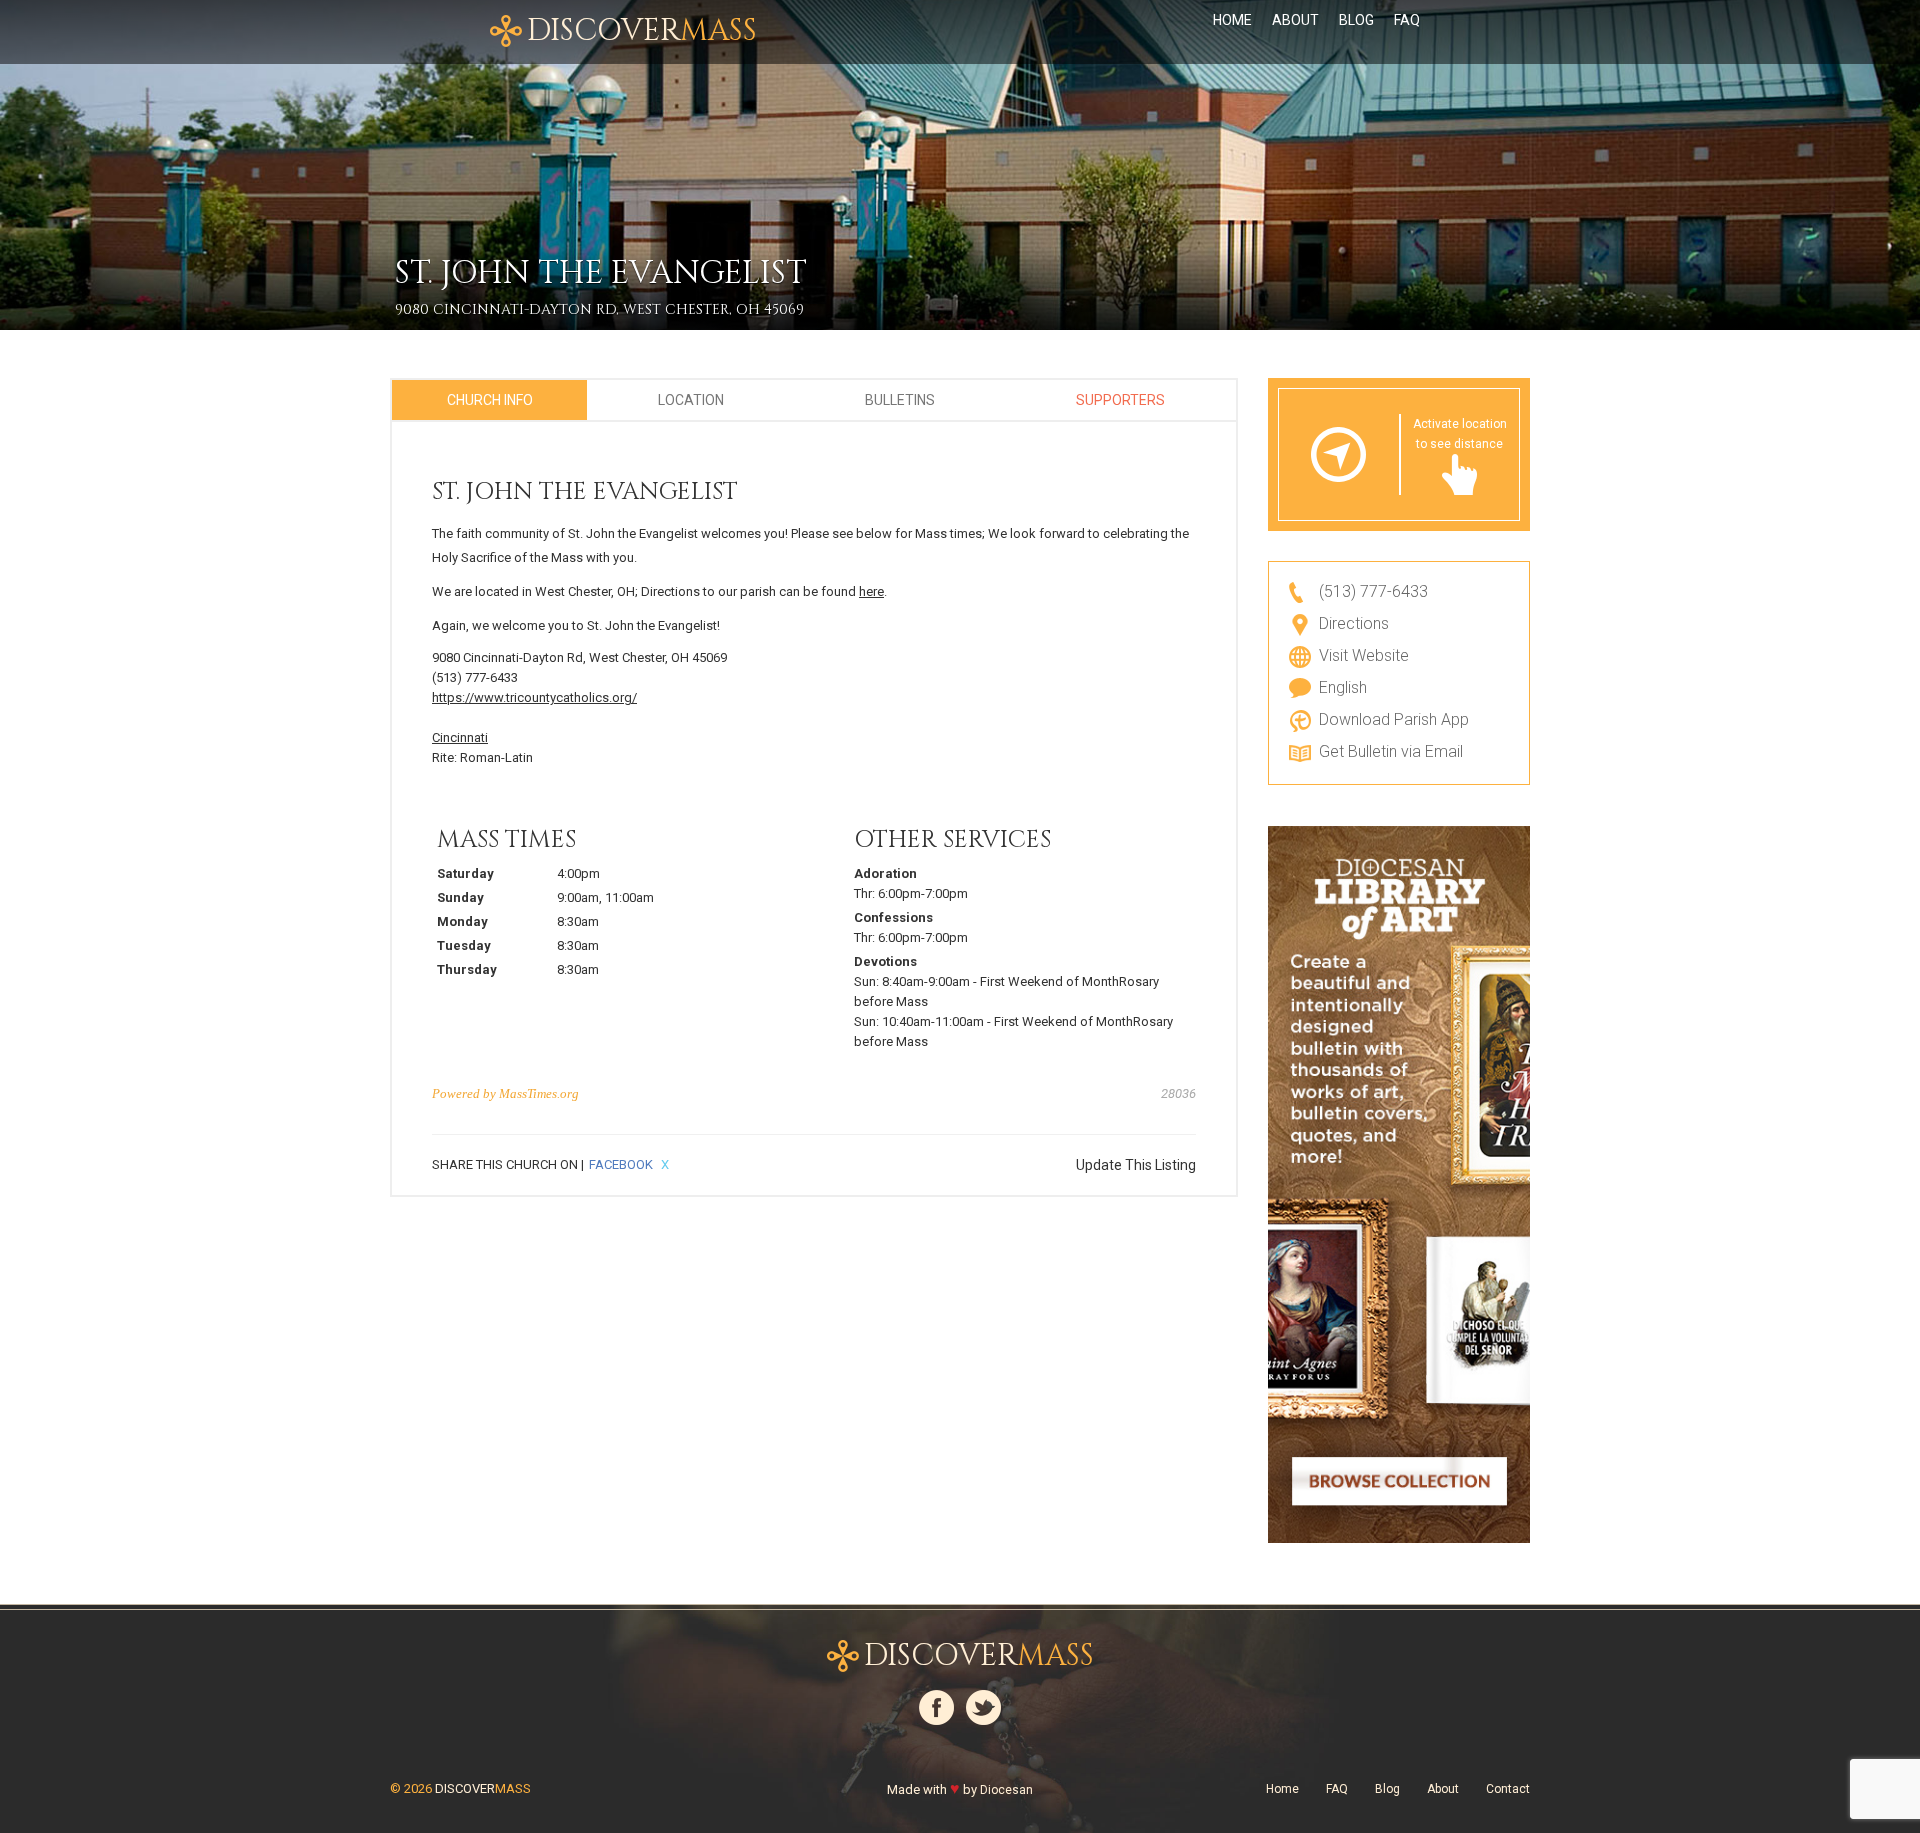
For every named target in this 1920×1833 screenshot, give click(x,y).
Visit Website (1364, 655)
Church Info (490, 400)
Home (1232, 20)
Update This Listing (1136, 1165)
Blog (1356, 20)
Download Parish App (1394, 719)
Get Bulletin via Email (1391, 751)
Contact (1508, 1789)
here (871, 591)
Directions (1354, 623)
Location (691, 400)
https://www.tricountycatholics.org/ (534, 697)
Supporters (1120, 400)
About (1295, 20)
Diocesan (1006, 1790)
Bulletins (900, 400)
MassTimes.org (539, 1093)
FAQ (1407, 20)
